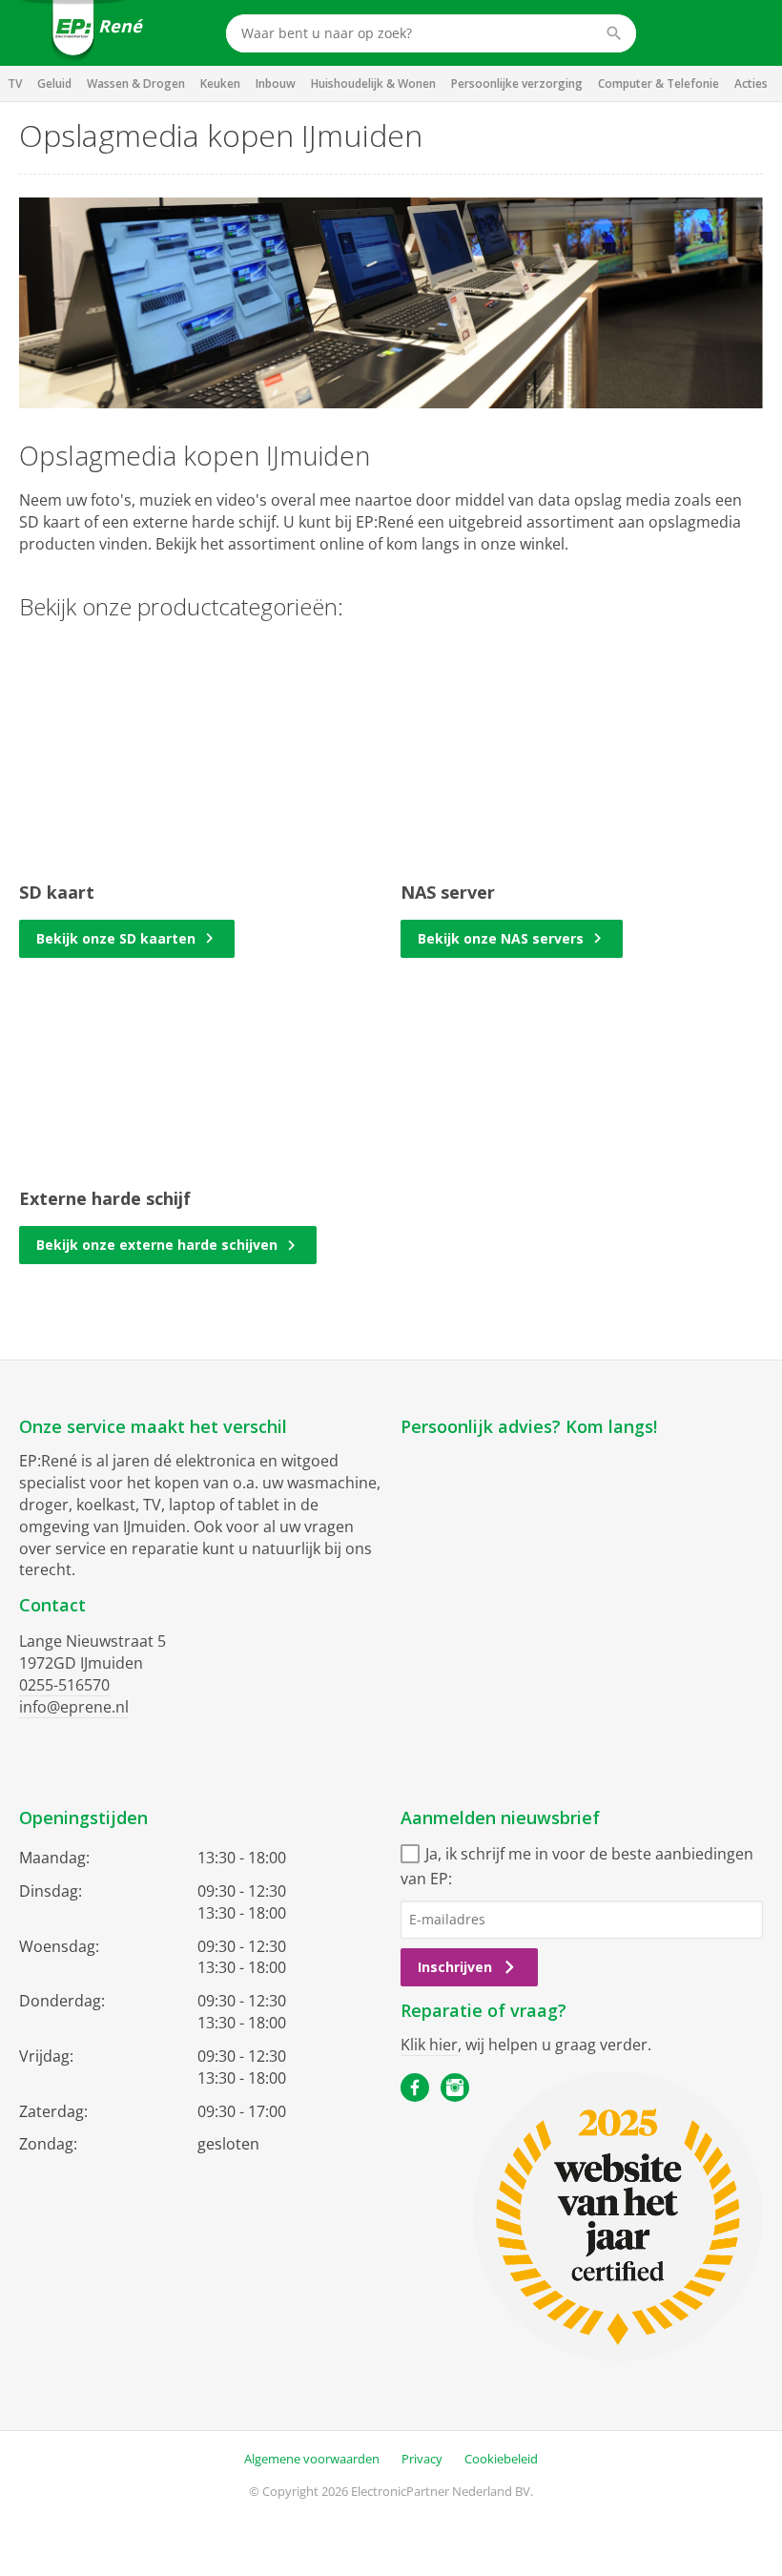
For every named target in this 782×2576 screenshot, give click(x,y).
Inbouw (276, 83)
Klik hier (429, 2045)
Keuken (220, 83)
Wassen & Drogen (136, 83)
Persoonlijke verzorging (517, 83)
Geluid (54, 83)
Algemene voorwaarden (312, 2459)
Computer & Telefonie (659, 83)
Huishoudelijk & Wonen (373, 83)
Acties (751, 83)
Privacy (422, 2459)
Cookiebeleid (501, 2459)
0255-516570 (64, 1685)
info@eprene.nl (74, 1707)
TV (15, 83)
